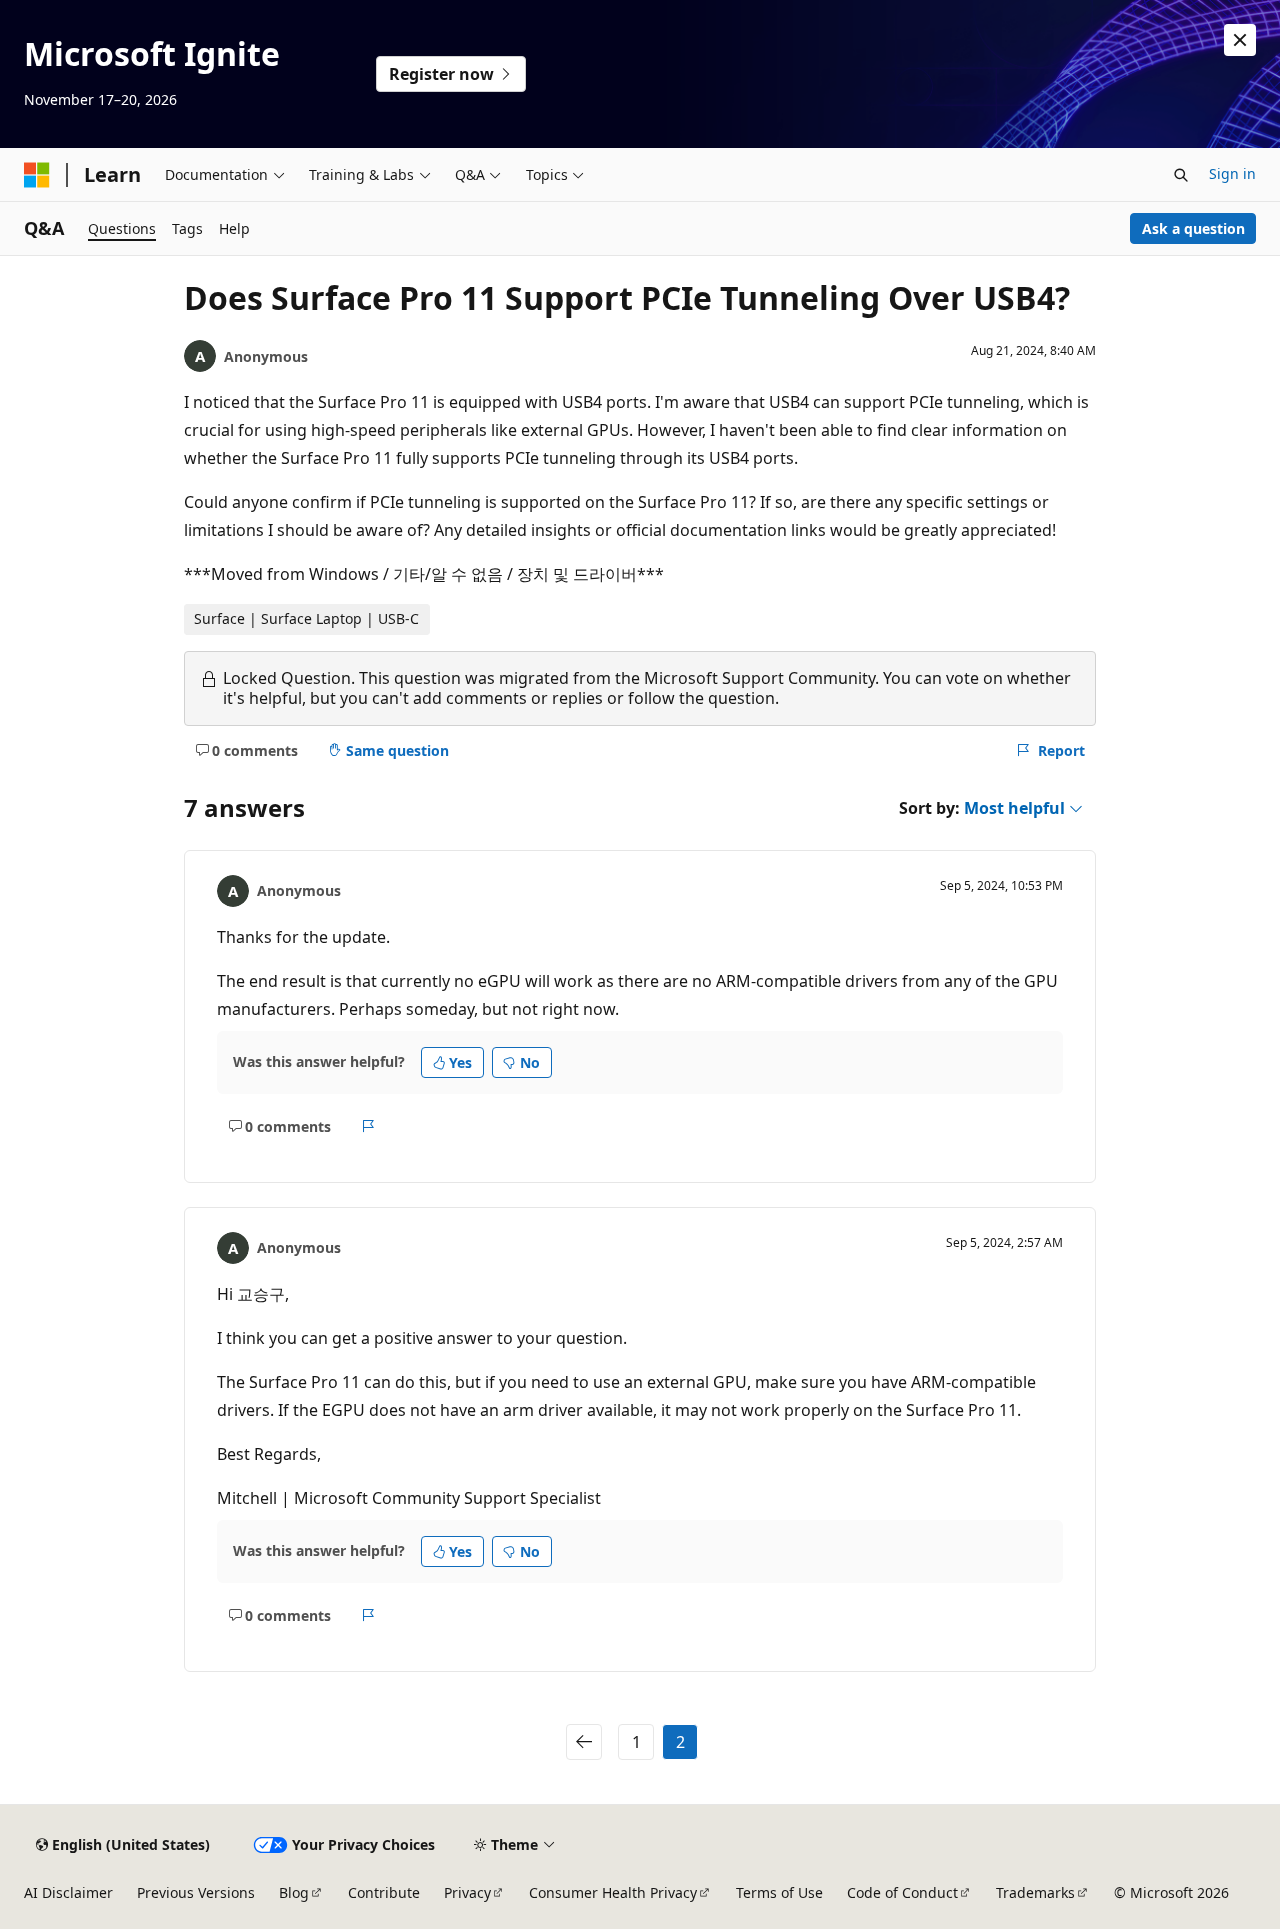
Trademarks (1035, 1892)
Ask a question (1193, 228)
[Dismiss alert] (1240, 40)
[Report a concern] (368, 1126)
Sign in (1232, 173)
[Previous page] (584, 1742)
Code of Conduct (902, 1892)
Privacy (467, 1892)
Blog (294, 1892)
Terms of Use (779, 1892)
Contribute (384, 1892)
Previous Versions (196, 1892)
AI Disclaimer (68, 1892)
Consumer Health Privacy (613, 1892)
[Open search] (1181, 175)
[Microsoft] (37, 175)
